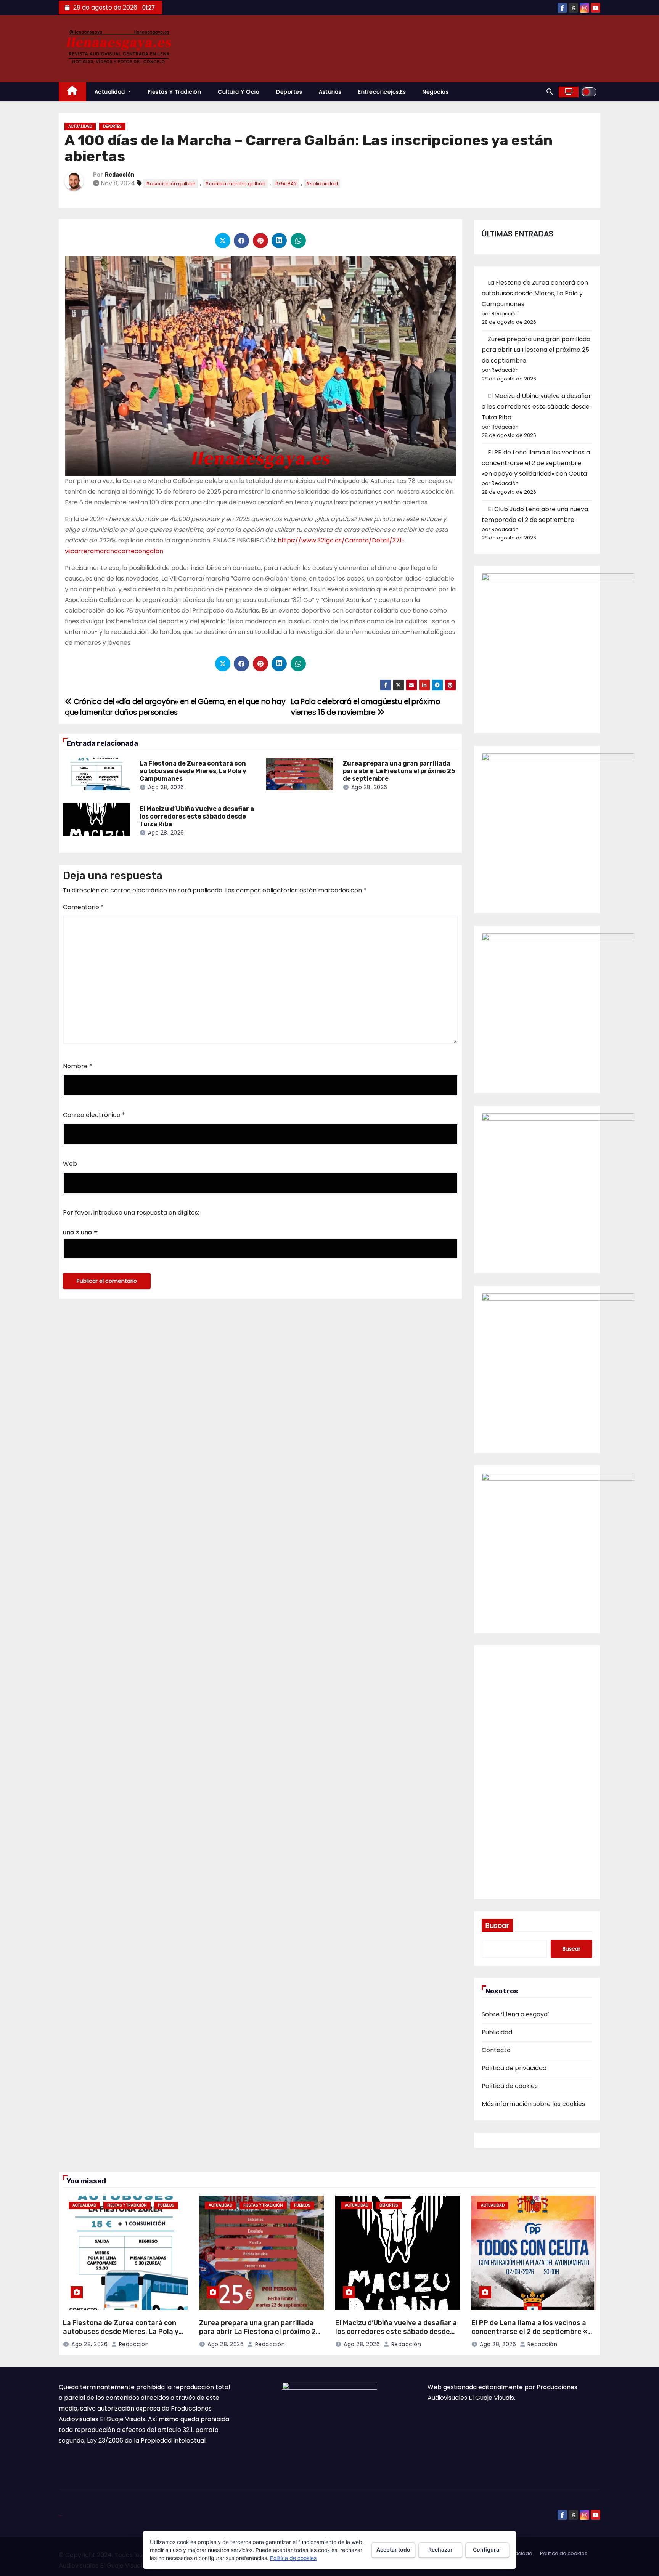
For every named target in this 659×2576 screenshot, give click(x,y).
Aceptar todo (393, 2550)
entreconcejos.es (382, 92)
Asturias (330, 92)
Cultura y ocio (239, 92)
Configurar (487, 2550)
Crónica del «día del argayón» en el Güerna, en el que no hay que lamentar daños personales (175, 707)
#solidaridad (322, 184)
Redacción (120, 175)
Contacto (496, 2050)
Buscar (497, 1925)
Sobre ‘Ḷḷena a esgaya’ (515, 2014)
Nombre (78, 1066)
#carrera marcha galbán (235, 184)
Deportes (289, 92)
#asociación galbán (171, 184)
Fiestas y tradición (175, 92)
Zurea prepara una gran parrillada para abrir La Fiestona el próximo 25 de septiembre (399, 771)
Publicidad (497, 2032)
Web (70, 1164)
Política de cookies (510, 2086)
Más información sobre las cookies (533, 2104)
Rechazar (440, 2550)
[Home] (72, 92)
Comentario (83, 907)
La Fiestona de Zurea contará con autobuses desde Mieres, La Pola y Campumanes (193, 771)
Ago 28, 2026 (166, 787)
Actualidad (111, 92)
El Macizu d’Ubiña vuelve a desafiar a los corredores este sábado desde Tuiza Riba (197, 816)
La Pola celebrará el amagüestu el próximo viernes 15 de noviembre (366, 707)
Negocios (436, 92)
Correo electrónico (94, 1115)
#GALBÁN (286, 184)
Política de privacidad (514, 2068)
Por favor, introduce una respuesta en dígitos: (131, 1213)
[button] (550, 92)
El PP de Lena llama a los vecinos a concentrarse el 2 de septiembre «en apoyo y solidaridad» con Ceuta (536, 463)
